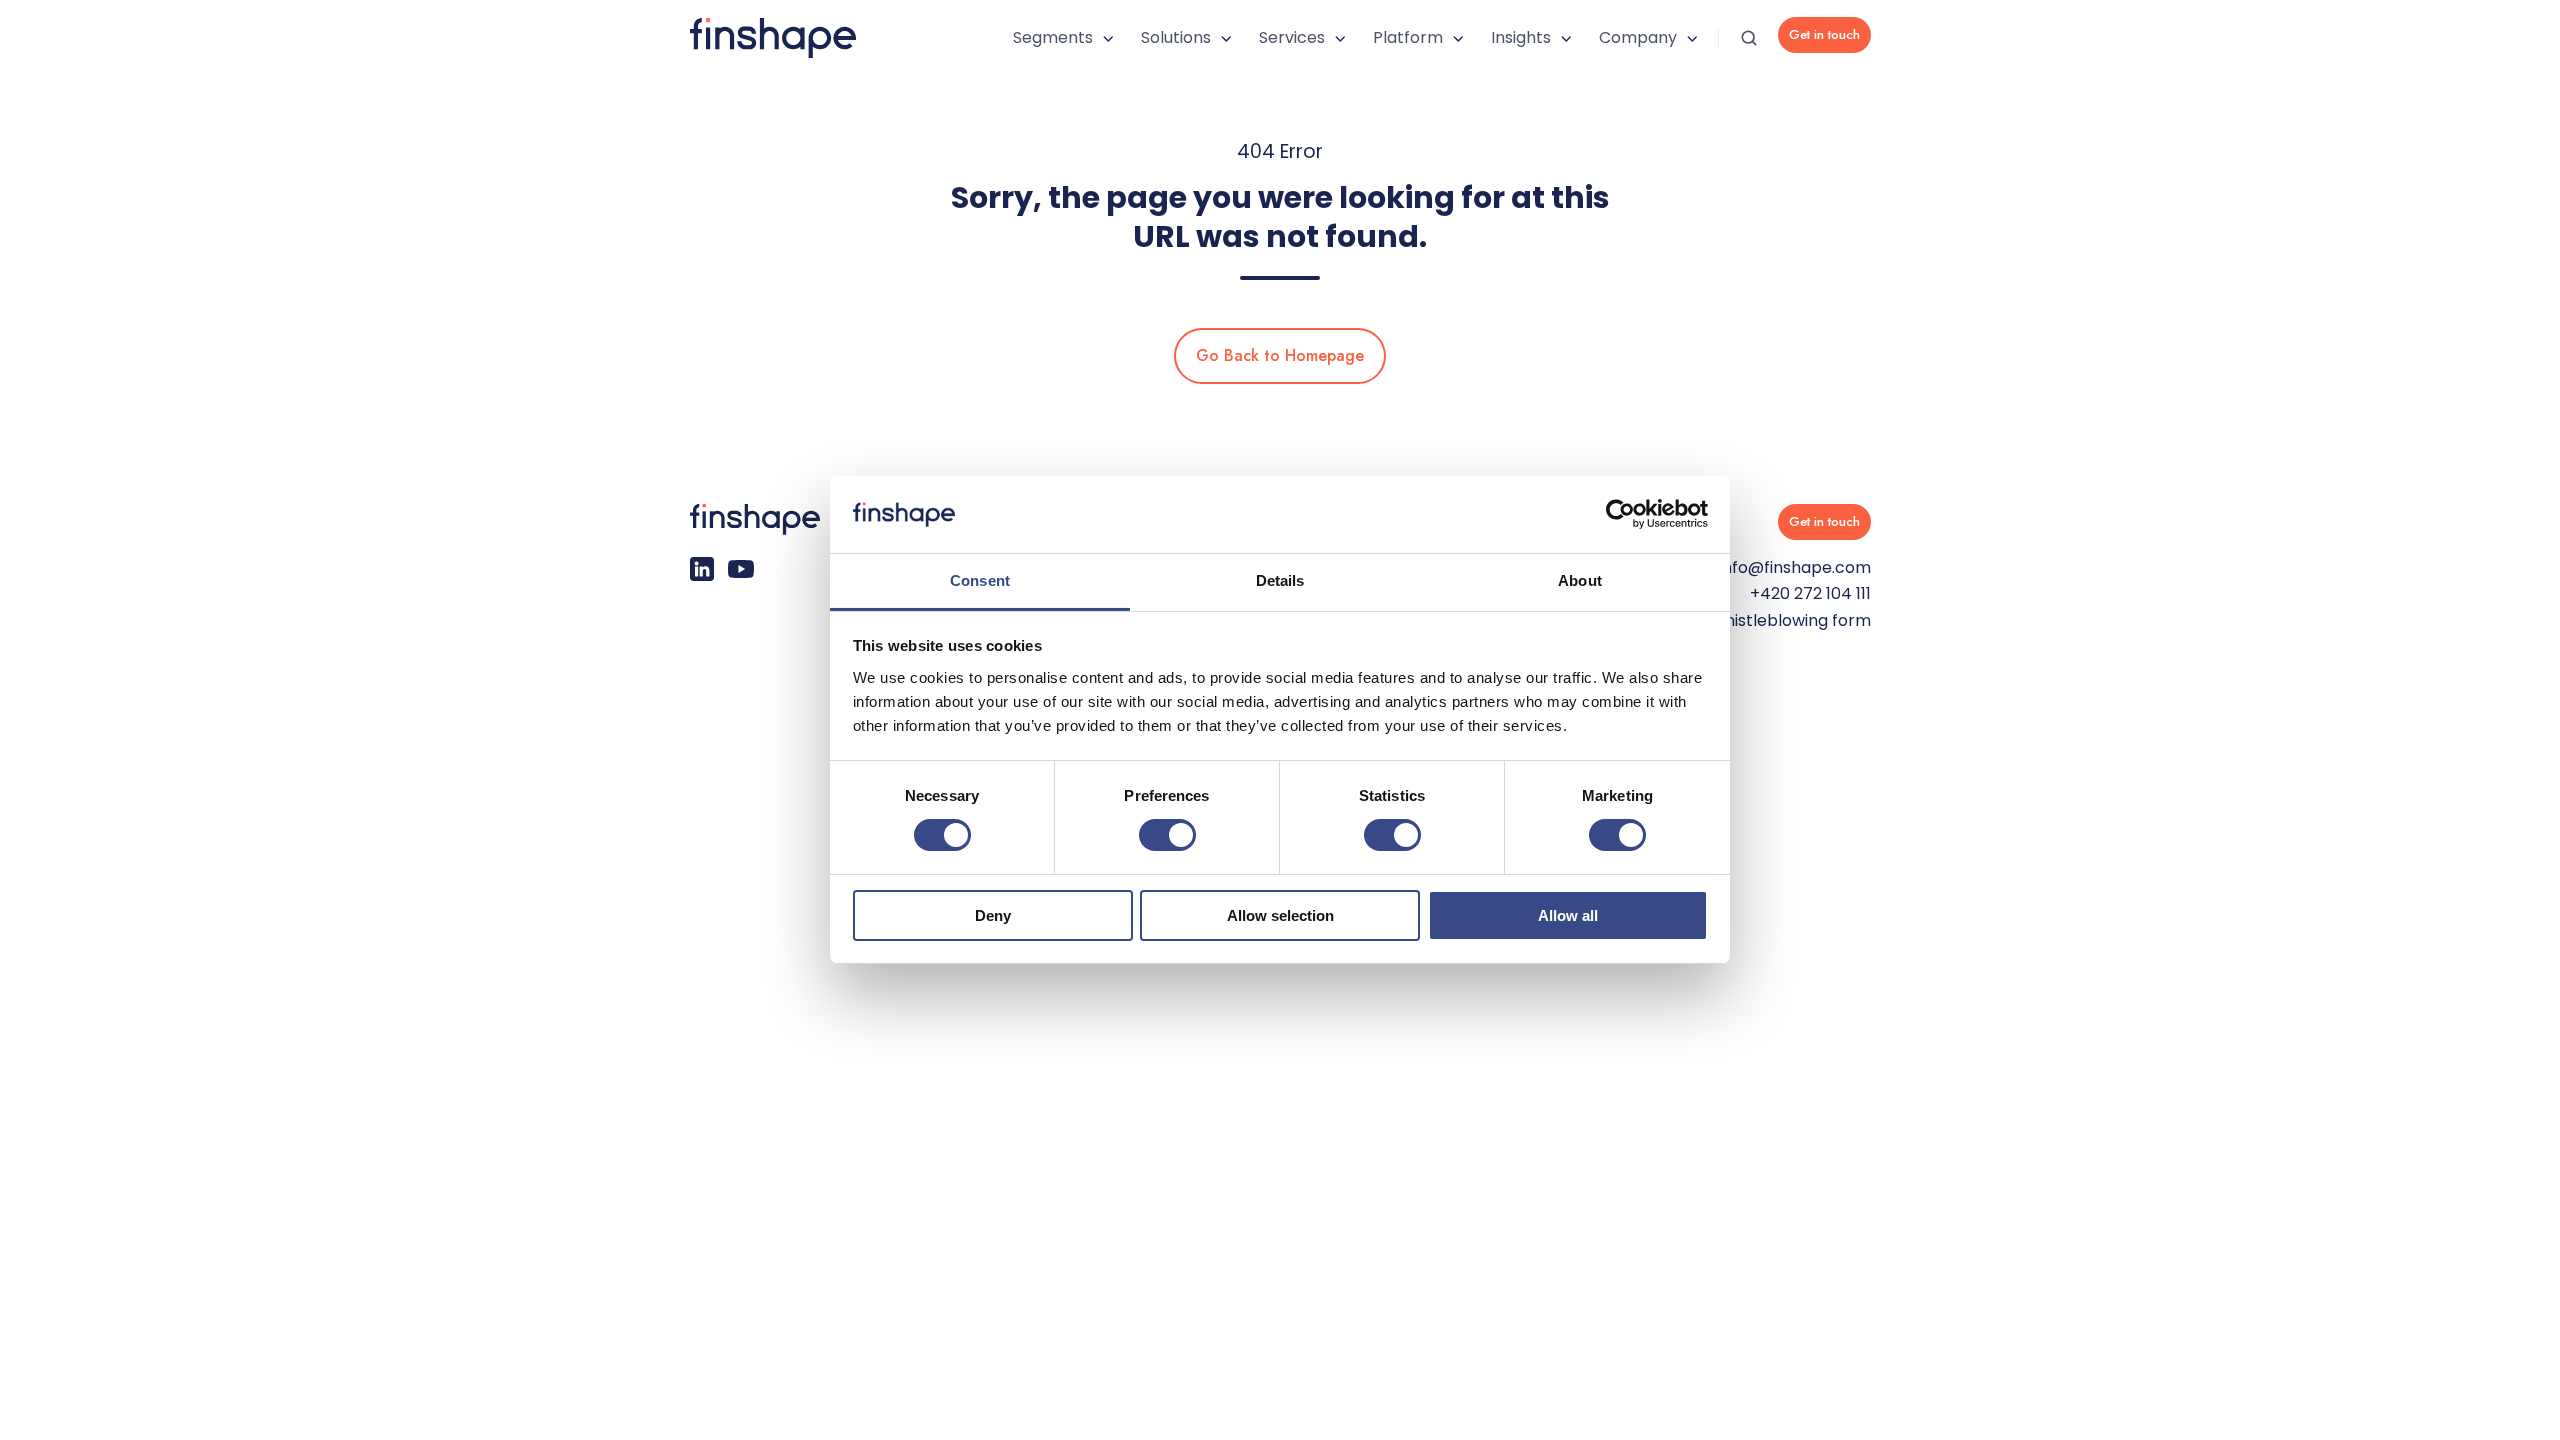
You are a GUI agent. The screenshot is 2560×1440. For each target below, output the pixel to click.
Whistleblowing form (1790, 620)
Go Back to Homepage (1280, 355)
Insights (1521, 37)
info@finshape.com (1795, 567)
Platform (1408, 37)
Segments (1053, 37)
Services (1292, 37)
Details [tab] (1280, 580)
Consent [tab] (980, 580)
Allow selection (1280, 915)
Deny (993, 915)
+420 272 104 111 (1810, 593)
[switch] (1167, 835)
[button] (1749, 38)
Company (1638, 37)
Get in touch (1824, 34)
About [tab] (1580, 580)
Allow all (1568, 915)
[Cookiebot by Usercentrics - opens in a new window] (1620, 514)
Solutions (1176, 37)
